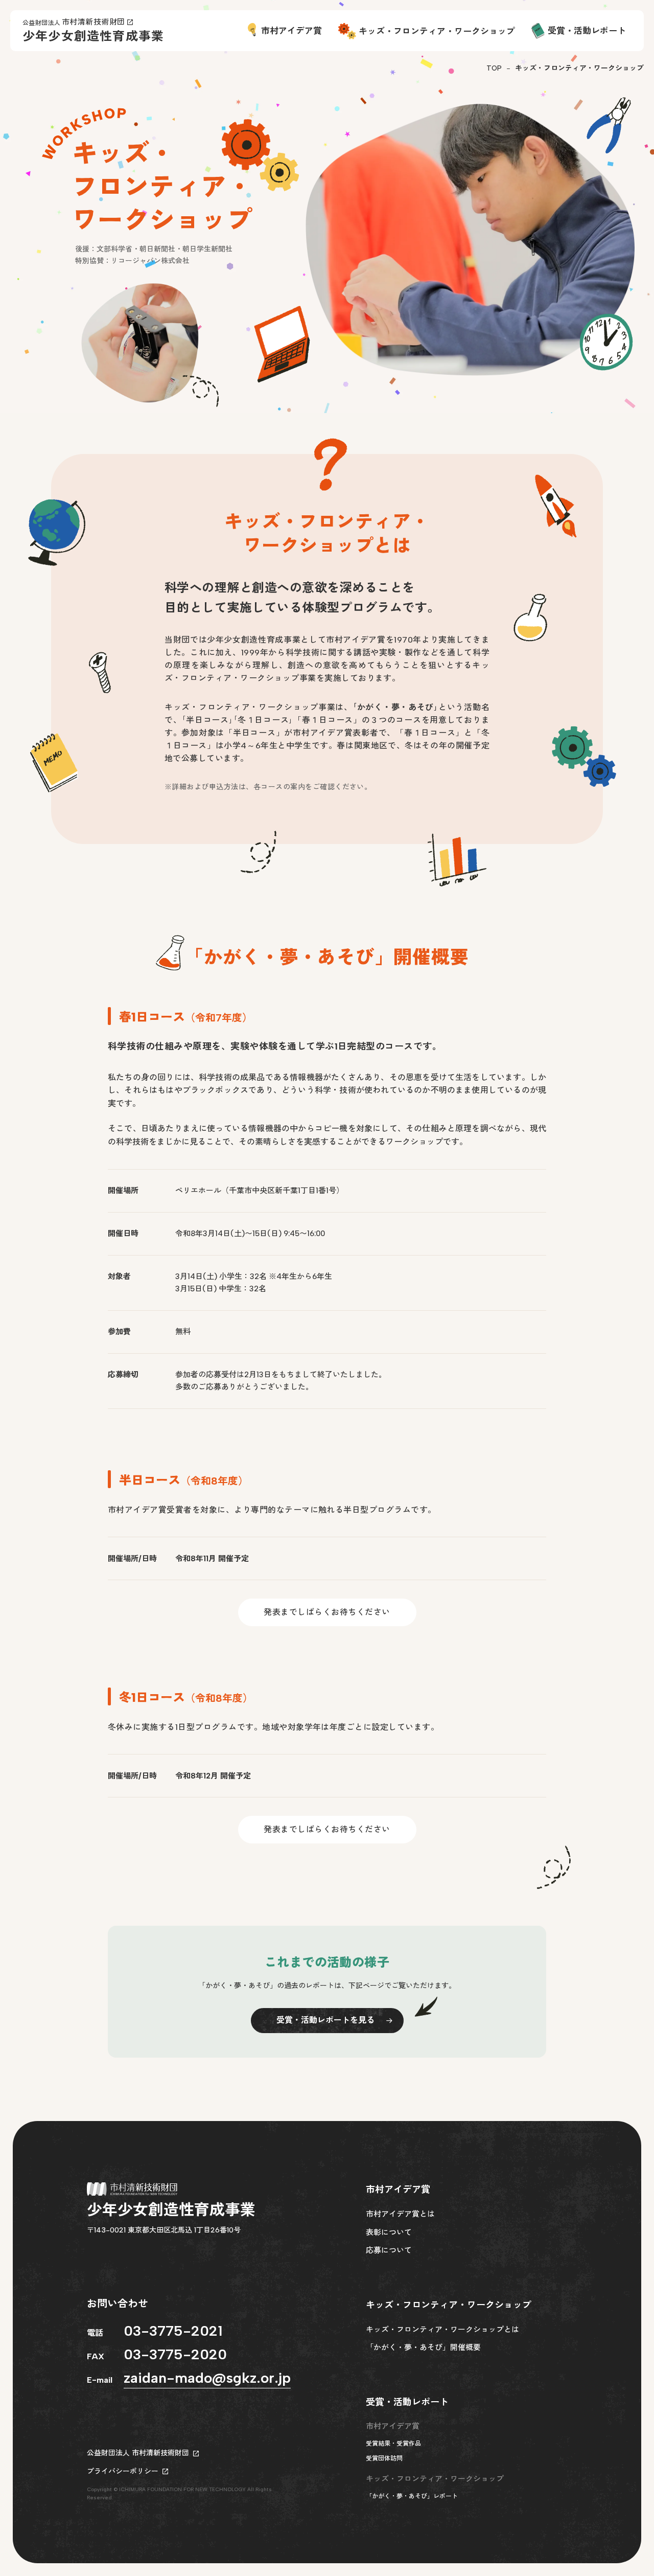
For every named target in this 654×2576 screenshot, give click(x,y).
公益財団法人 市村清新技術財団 (138, 2453)
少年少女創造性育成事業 (93, 36)
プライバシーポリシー (123, 2471)
